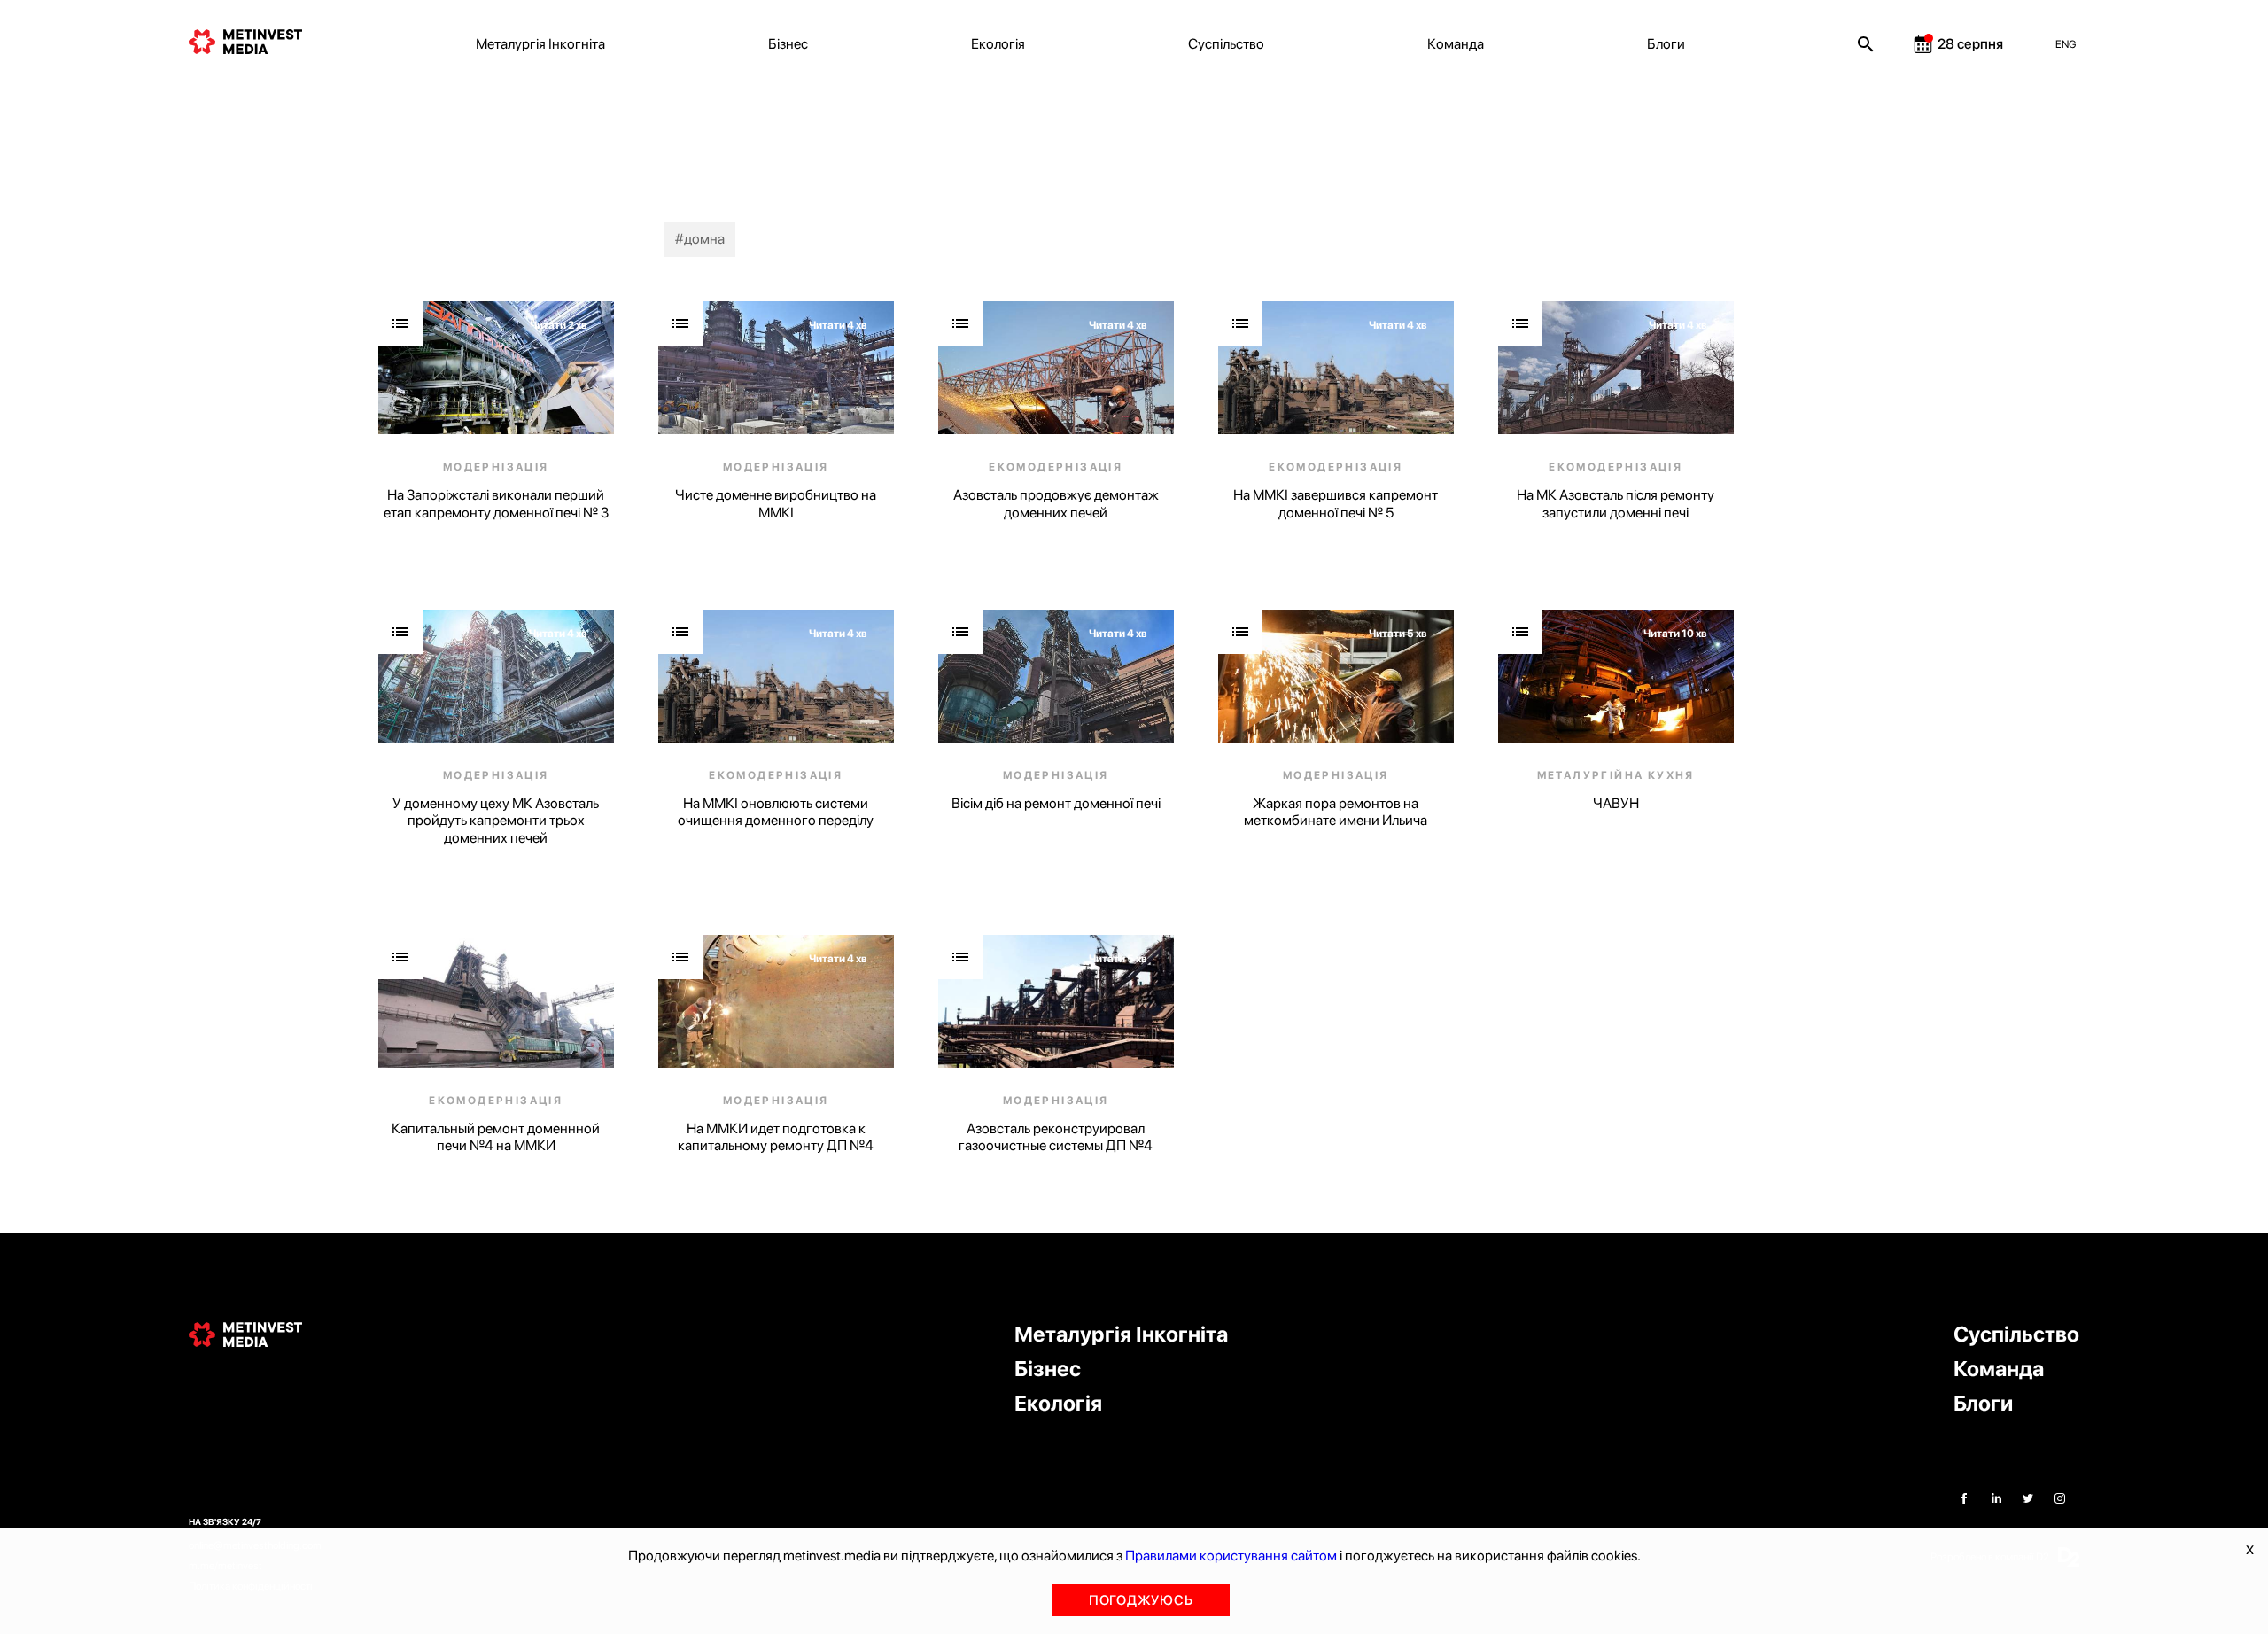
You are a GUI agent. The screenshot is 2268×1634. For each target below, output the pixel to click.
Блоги (1666, 44)
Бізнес (788, 44)
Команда (1456, 44)
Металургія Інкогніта (540, 44)
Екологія (998, 44)
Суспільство (1226, 44)
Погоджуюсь (1141, 1600)
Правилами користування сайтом (1231, 1556)
